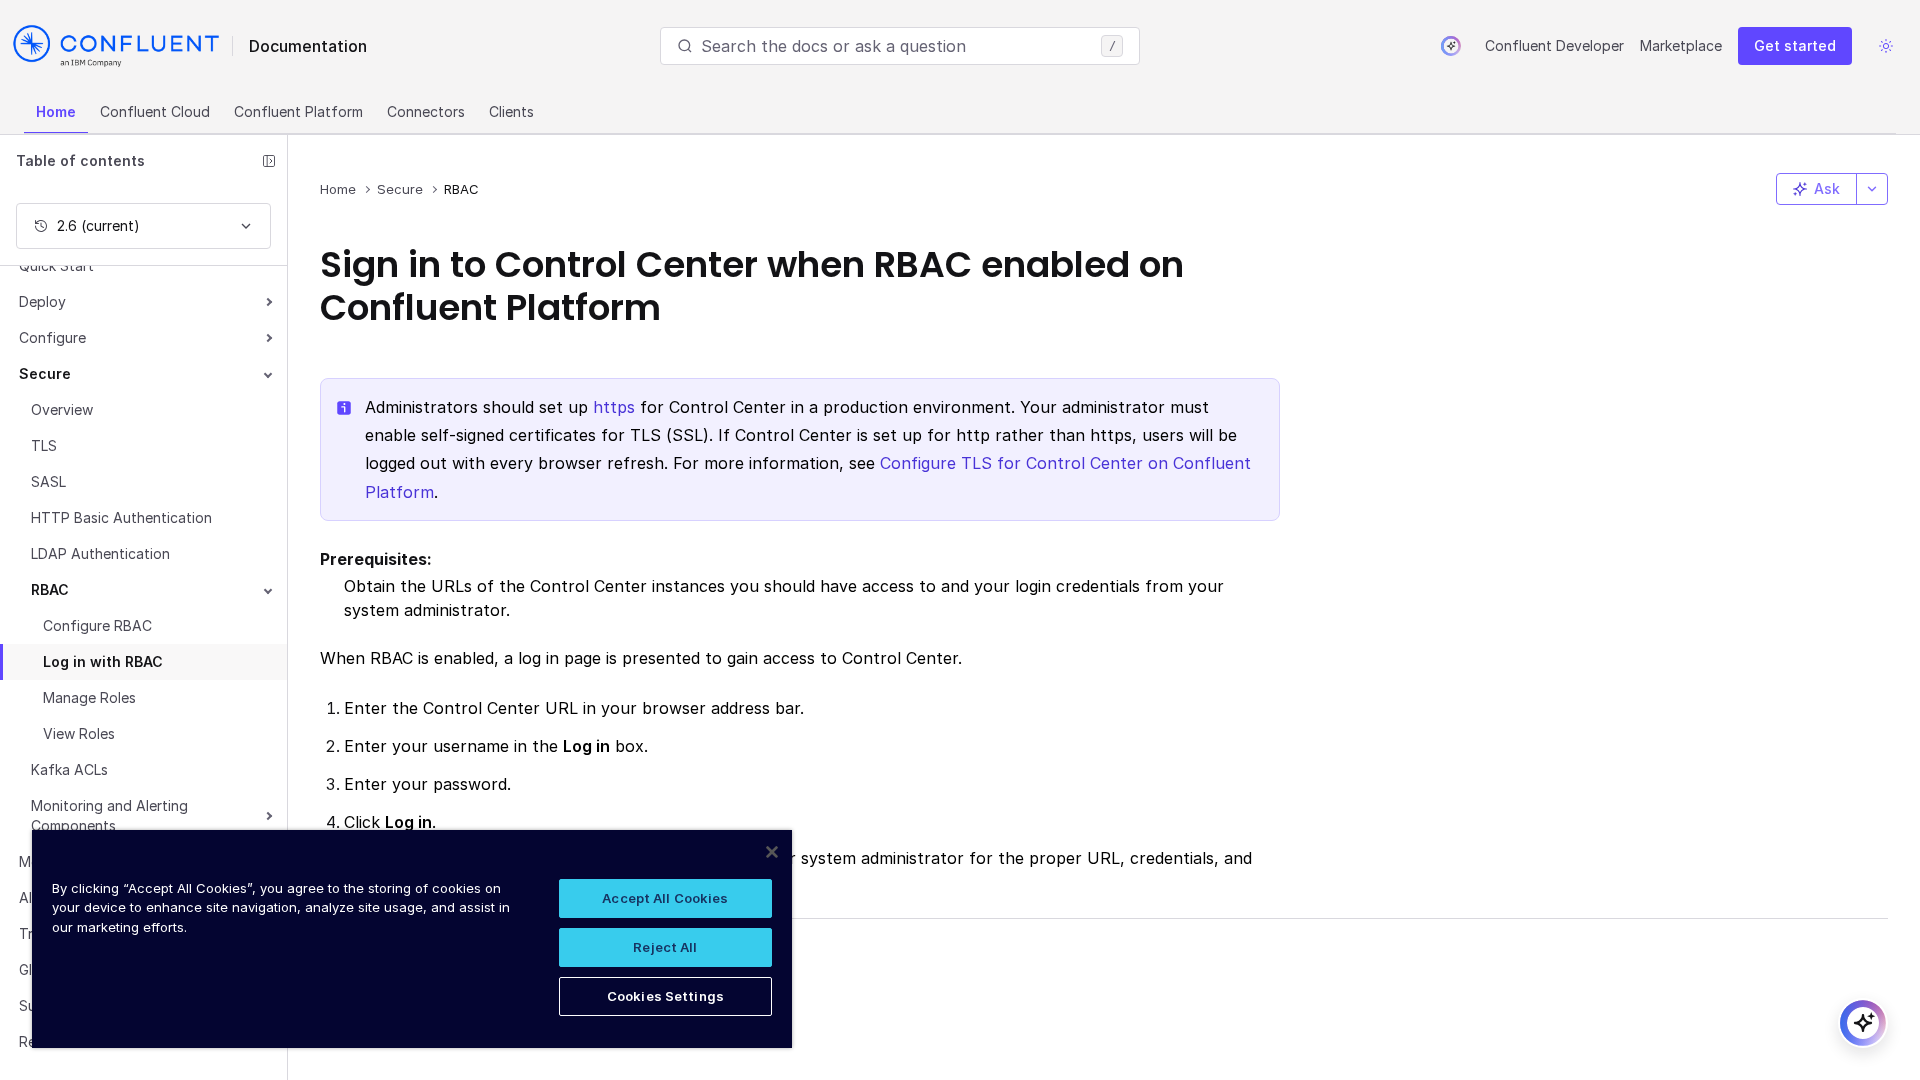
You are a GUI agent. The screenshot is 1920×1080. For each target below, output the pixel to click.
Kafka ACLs (69, 769)
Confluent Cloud (155, 111)
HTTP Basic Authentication (121, 517)
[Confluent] (116, 46)
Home (56, 111)
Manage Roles (89, 697)
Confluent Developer (1554, 45)
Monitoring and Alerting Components (109, 815)
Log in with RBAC (103, 661)
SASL (48, 481)
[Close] (772, 852)
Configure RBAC (97, 625)
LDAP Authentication (100, 553)
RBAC (50, 589)
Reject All (665, 947)
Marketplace (1681, 45)
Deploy (42, 301)
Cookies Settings (665, 996)
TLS (44, 445)
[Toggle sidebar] (269, 161)
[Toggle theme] (1886, 46)
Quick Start (56, 265)
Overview (62, 409)
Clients (511, 111)
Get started (1795, 45)
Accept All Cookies (665, 898)
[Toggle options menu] (1872, 189)
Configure (52, 337)
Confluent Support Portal (444, 987)
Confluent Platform (298, 111)
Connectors (426, 111)
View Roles (79, 733)
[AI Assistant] (1451, 46)
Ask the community (419, 955)
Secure (45, 373)
